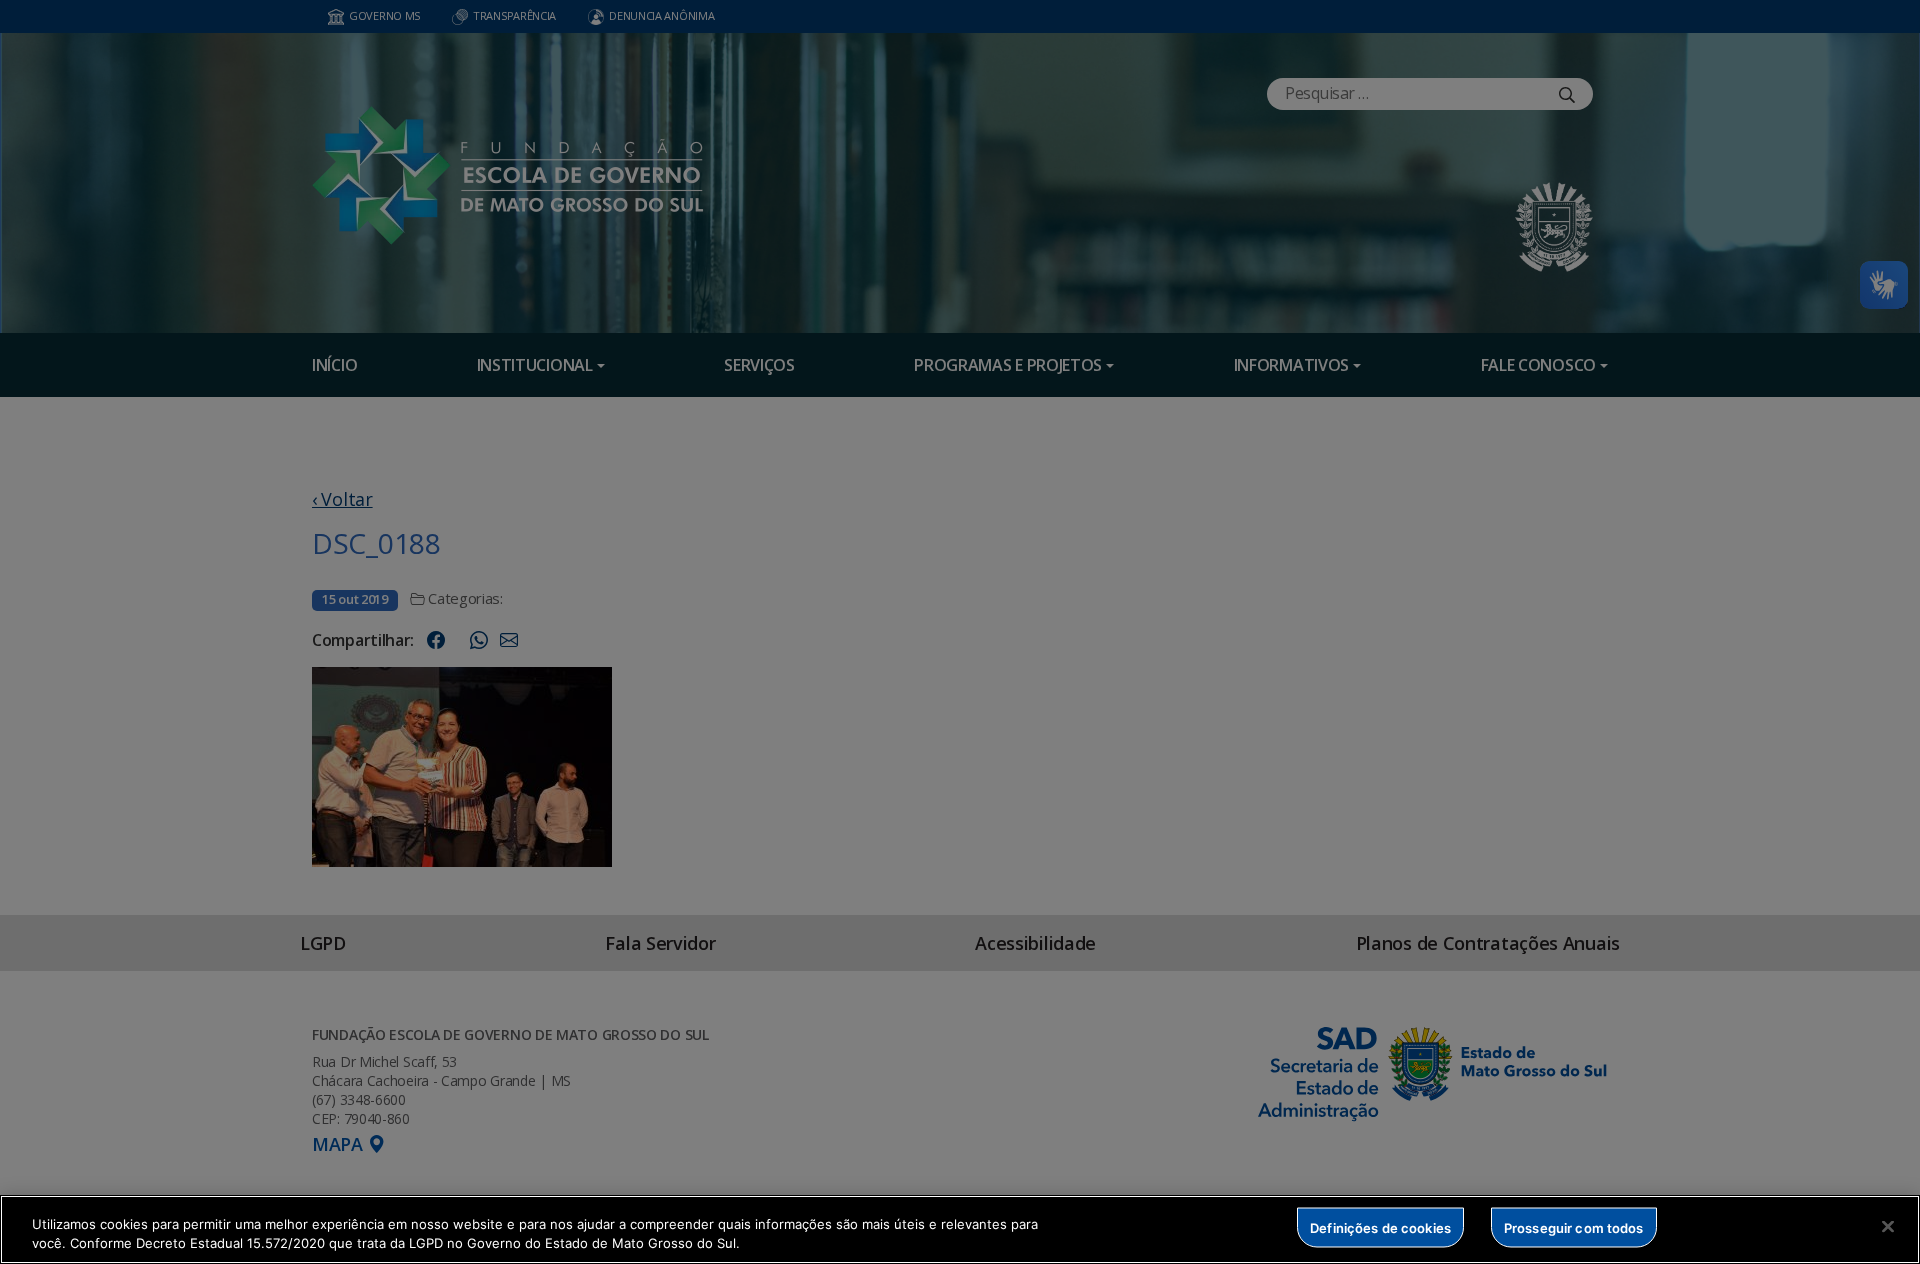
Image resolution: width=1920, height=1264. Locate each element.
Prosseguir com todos (1574, 1227)
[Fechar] (1888, 1227)
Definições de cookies (1380, 1227)
